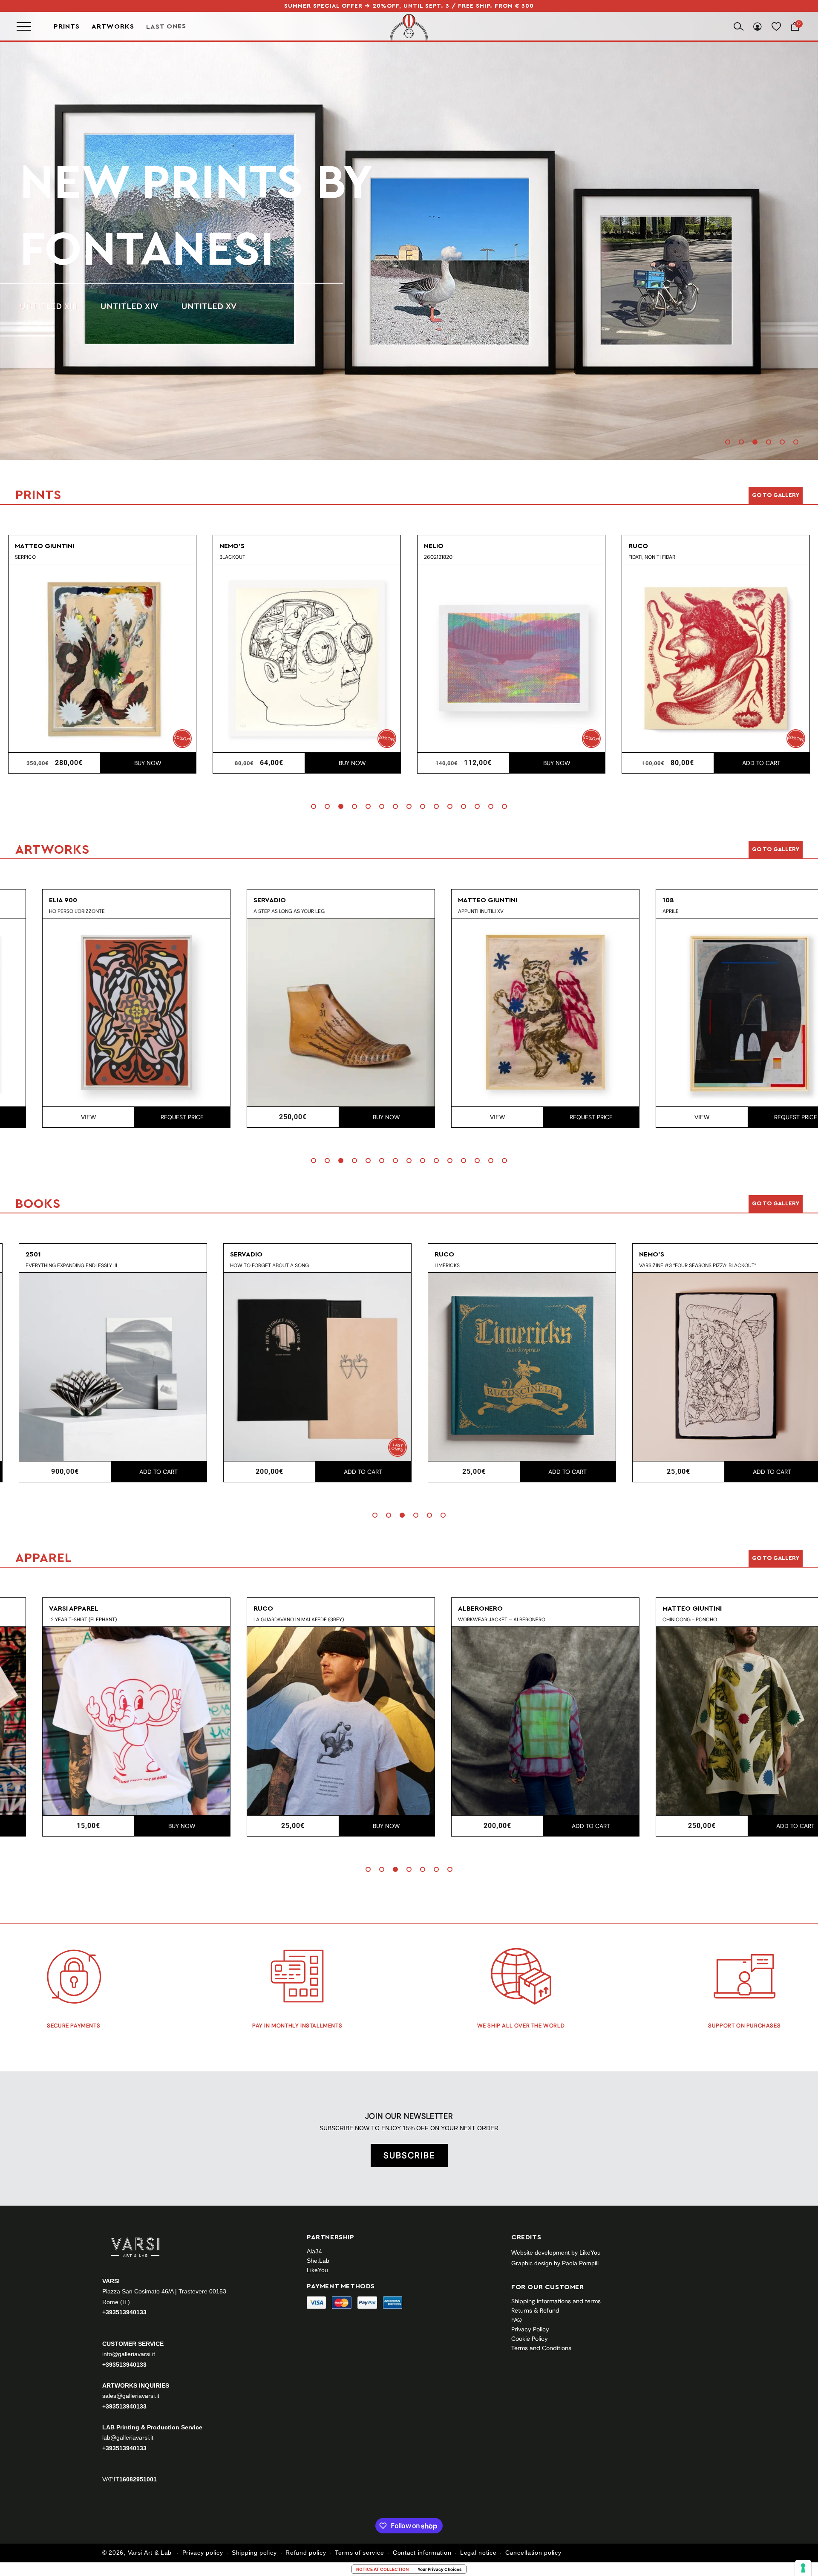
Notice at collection (382, 2569)
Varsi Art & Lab (150, 2553)
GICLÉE (198, 273)
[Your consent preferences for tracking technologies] (803, 2568)
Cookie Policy (530, 2339)
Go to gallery (776, 495)
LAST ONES (166, 26)
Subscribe (409, 2155)
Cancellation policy (533, 2553)
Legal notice (478, 2553)
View (54, 1117)
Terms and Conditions (541, 2348)
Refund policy (306, 2553)
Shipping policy (254, 2553)
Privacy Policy (530, 2329)
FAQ (517, 2320)
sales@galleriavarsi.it (131, 2395)
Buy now (148, 763)
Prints (67, 26)
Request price (148, 1117)
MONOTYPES (134, 273)
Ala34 (314, 2251)
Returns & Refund (535, 2310)
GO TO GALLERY (776, 1558)
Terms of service (359, 2553)
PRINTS (100, 216)
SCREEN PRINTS (52, 273)
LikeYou (317, 2270)
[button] (728, 442)
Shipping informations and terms (556, 2301)
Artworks (113, 26)
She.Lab (318, 2261)
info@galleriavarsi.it (129, 2354)
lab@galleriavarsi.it (128, 2437)
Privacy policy (203, 2553)
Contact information (422, 2553)
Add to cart (557, 763)
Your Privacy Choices (440, 2569)
